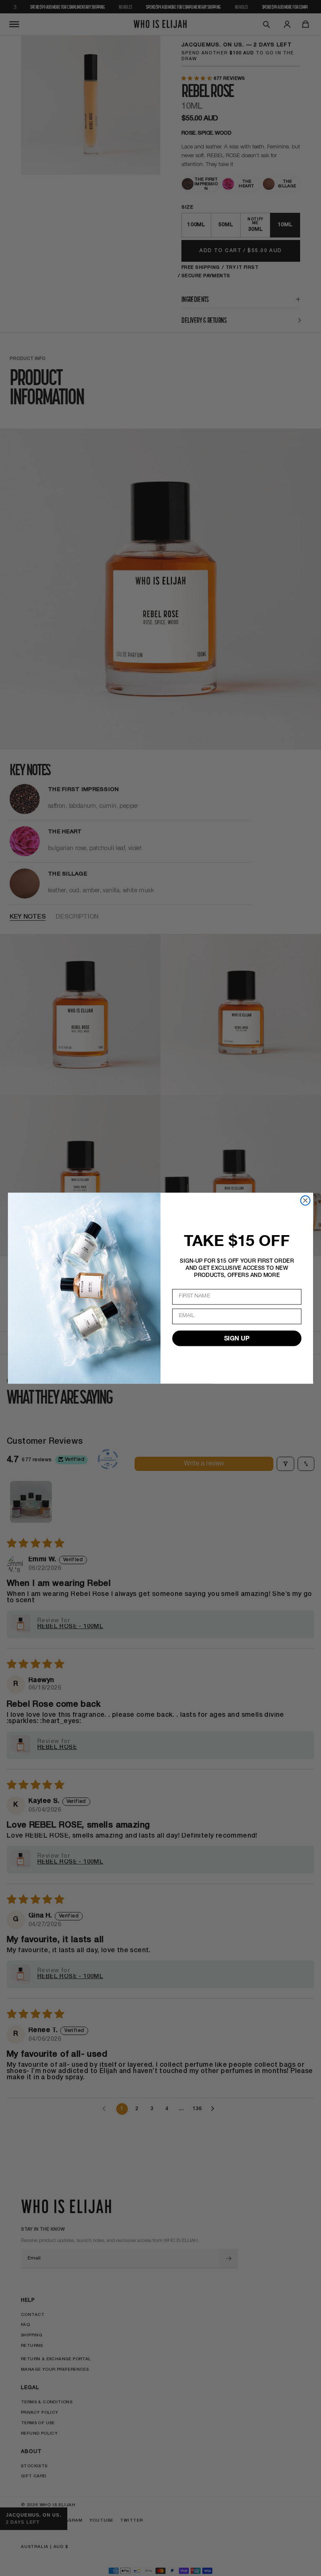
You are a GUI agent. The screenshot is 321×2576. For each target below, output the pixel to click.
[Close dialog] (305, 1200)
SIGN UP (237, 1338)
